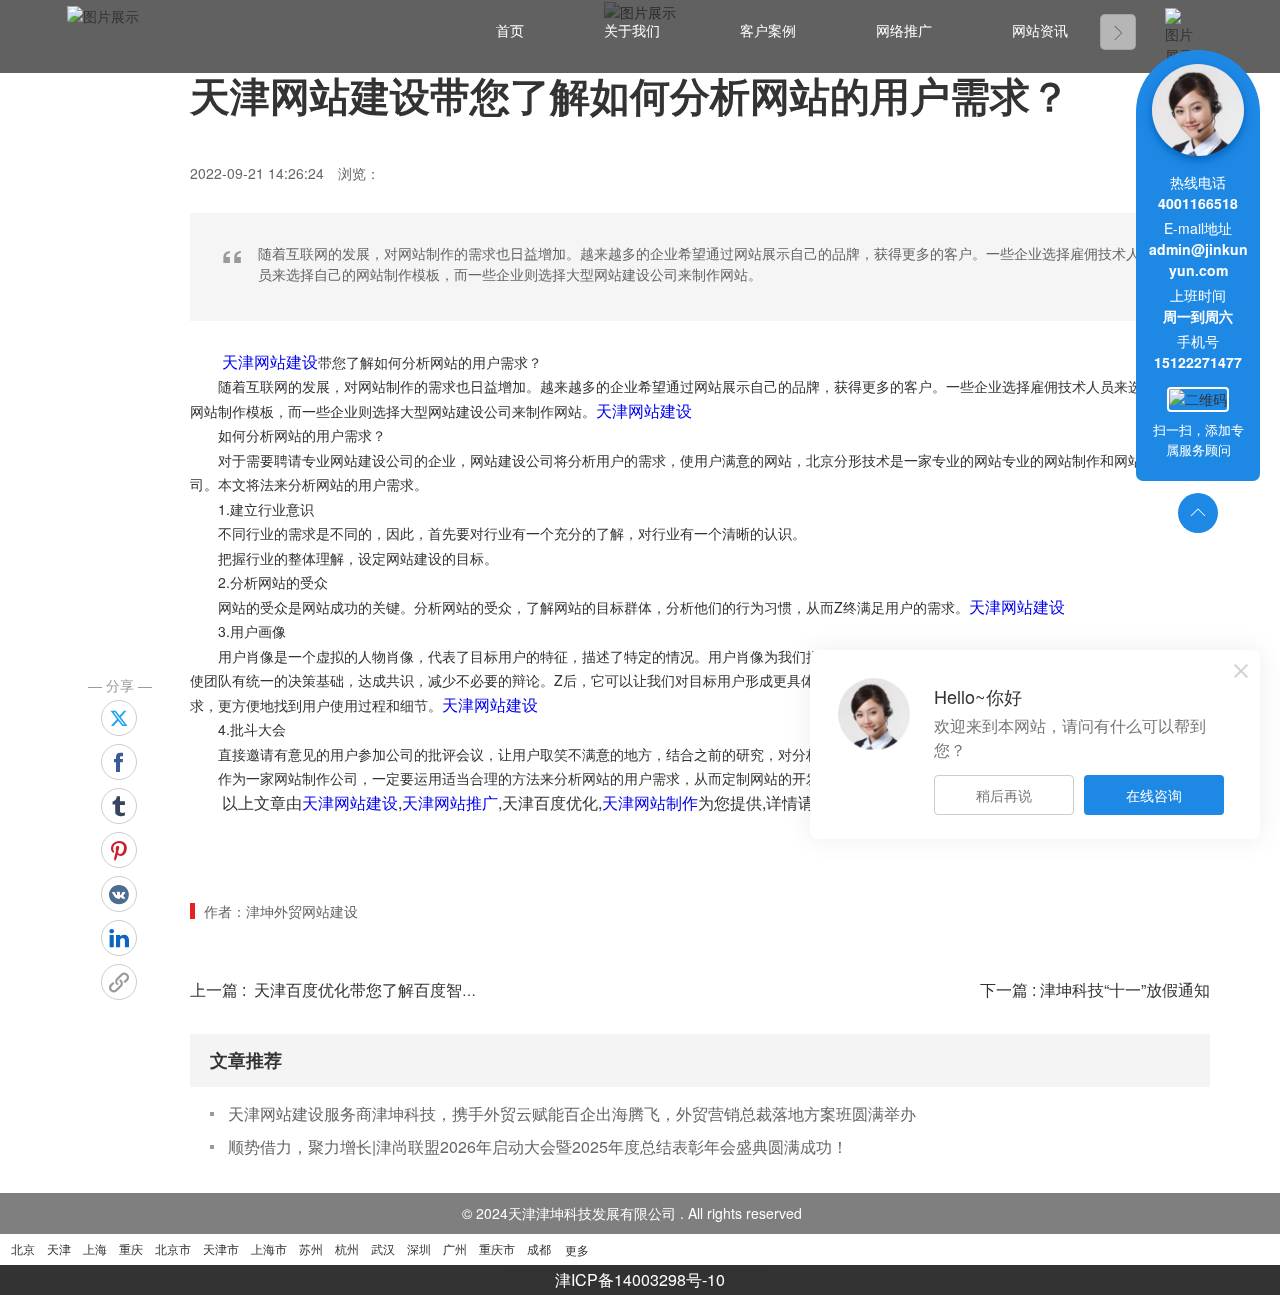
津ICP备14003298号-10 (640, 1279)
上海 (95, 1248)
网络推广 (904, 31)
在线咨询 (1154, 795)
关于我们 (632, 31)
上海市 (269, 1248)
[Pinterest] (119, 850)
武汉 (383, 1248)
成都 (539, 1248)
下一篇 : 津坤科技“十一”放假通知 (1095, 989)
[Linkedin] (119, 938)
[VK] (119, 894)
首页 (510, 31)
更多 (577, 1249)
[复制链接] (119, 982)
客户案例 (768, 31)
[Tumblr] (119, 806)
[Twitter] (119, 718)
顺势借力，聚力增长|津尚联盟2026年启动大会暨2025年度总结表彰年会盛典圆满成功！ (538, 1146)
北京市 (173, 1248)
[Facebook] (119, 762)
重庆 (131, 1248)
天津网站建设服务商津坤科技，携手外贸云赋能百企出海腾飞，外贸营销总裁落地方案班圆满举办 (572, 1113)
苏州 (311, 1248)
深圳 (419, 1248)
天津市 (221, 1248)
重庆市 (497, 1248)
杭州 (347, 1248)
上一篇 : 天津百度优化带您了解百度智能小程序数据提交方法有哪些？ (438, 989)
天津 (59, 1248)
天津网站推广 (450, 802)
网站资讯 (1040, 31)
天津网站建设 (270, 361)
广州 (455, 1248)
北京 (23, 1248)
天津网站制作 (650, 802)
